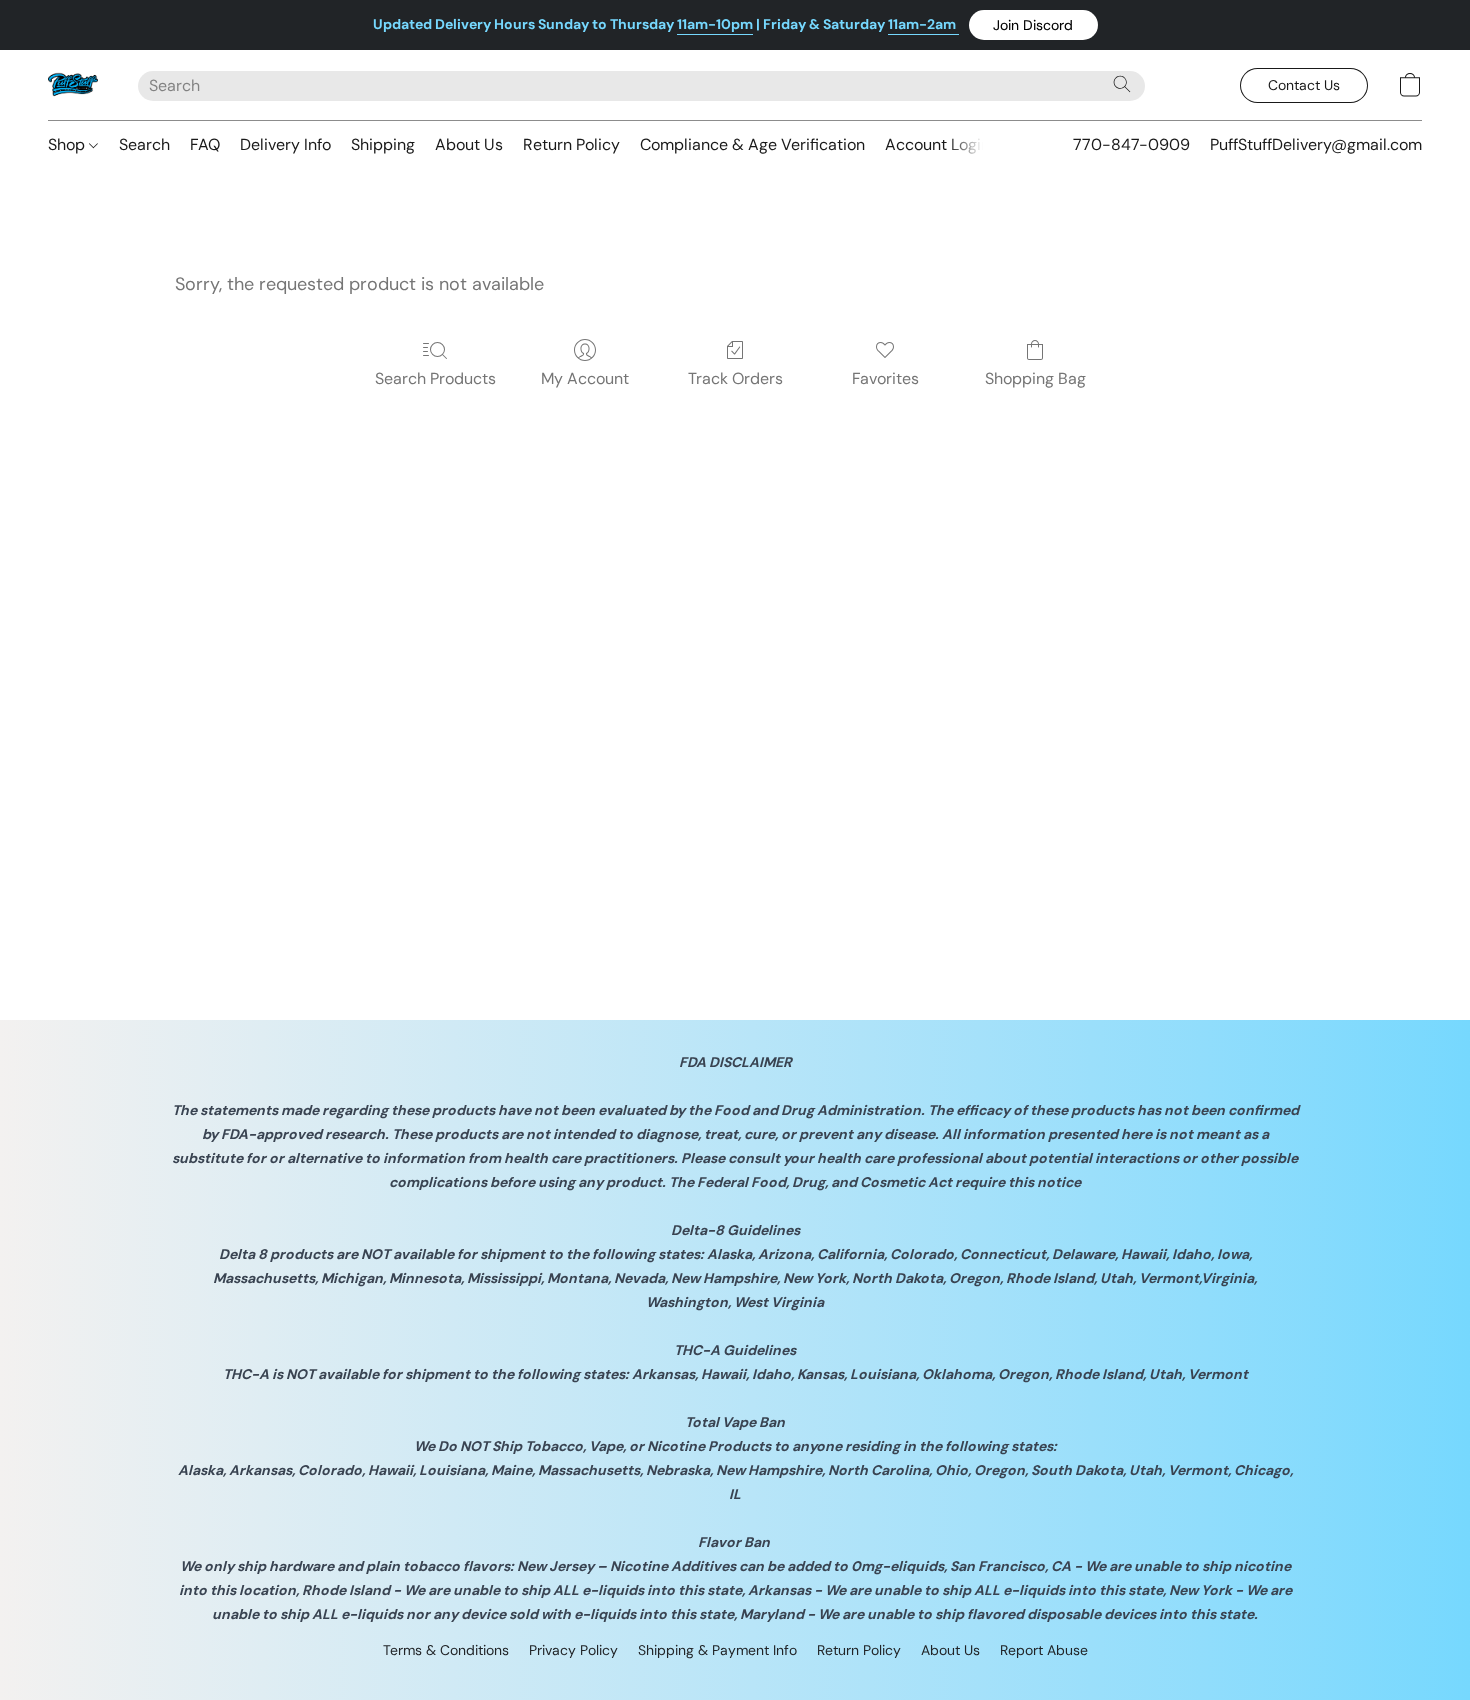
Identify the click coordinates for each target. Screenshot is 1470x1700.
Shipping (383, 144)
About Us (469, 144)
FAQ (205, 144)
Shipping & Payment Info (717, 1650)
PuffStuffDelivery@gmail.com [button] (1316, 144)
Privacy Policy (573, 1650)
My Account (585, 378)
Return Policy (571, 144)
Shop (68, 144)
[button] (1033, 25)
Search (144, 144)
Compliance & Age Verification (752, 144)
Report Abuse (1044, 1650)
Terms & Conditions (446, 1650)
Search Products (435, 378)
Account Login (937, 144)
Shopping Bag (1035, 378)
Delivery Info (285, 144)
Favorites (885, 378)
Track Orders (735, 378)
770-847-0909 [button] (1131, 144)
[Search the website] (1122, 84)
